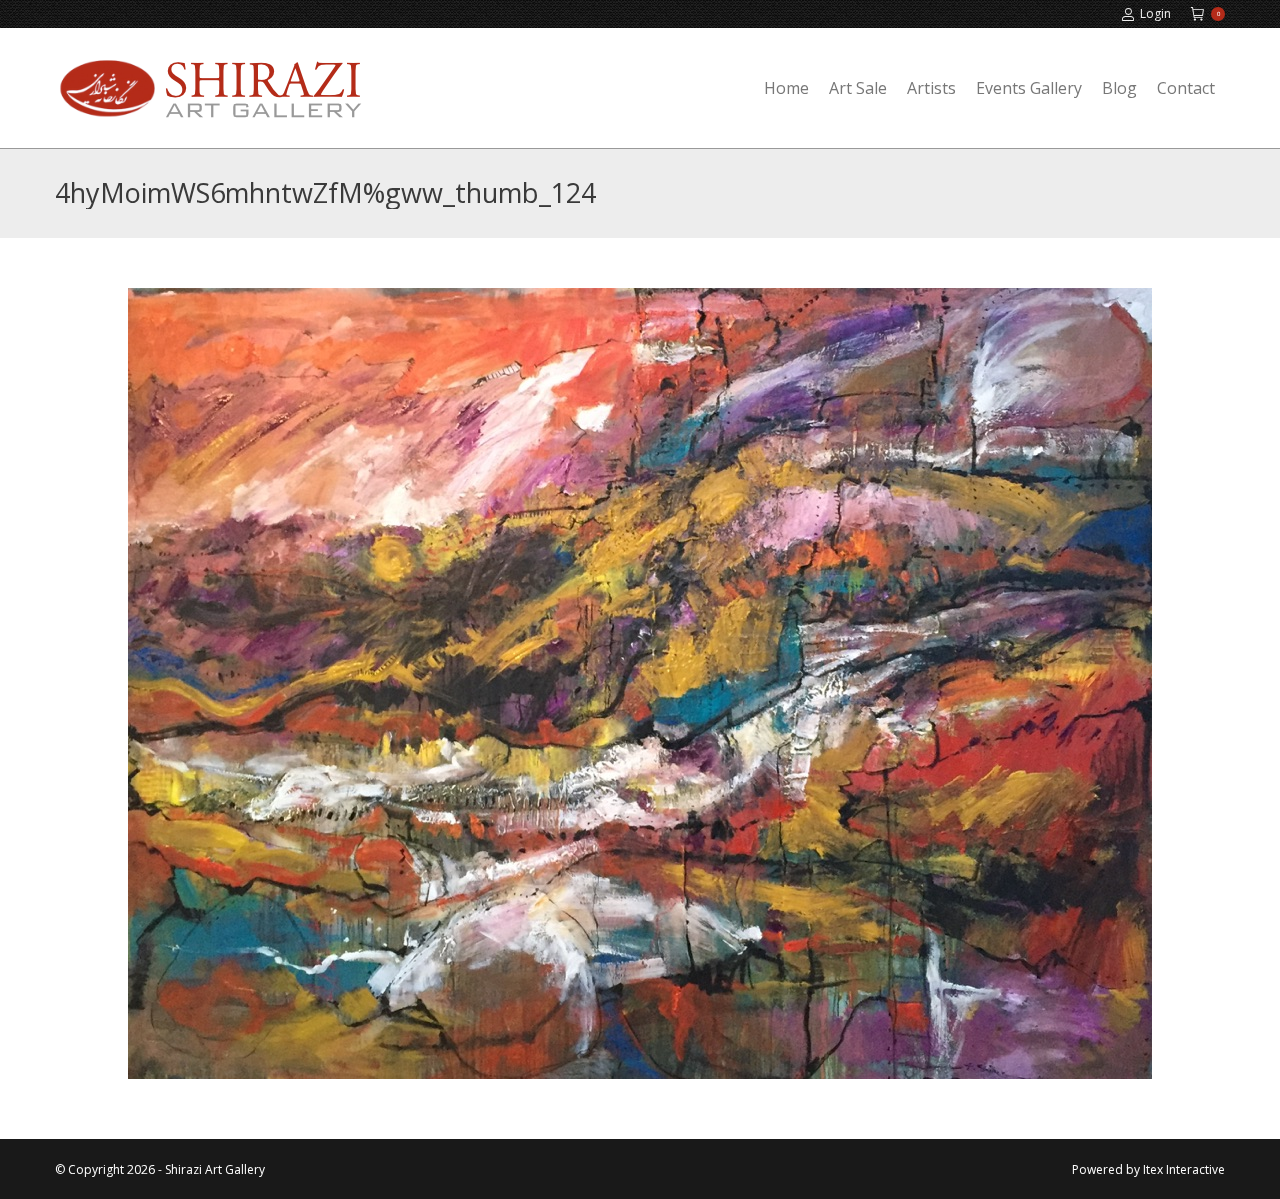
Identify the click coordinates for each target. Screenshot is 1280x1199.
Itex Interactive (1184, 1169)
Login (1155, 13)
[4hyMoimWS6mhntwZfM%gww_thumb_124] (640, 683)
